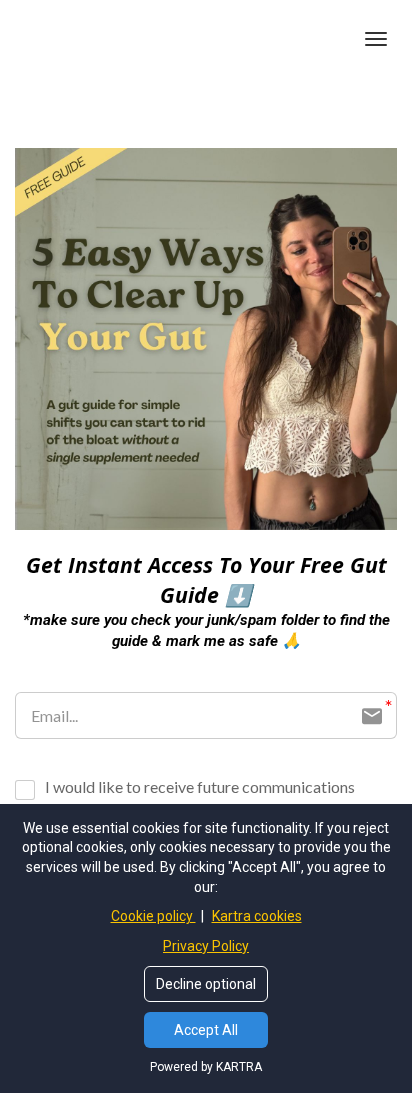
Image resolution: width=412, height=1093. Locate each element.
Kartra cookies (257, 916)
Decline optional (206, 984)
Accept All (206, 1030)
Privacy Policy (206, 946)
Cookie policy (153, 916)
